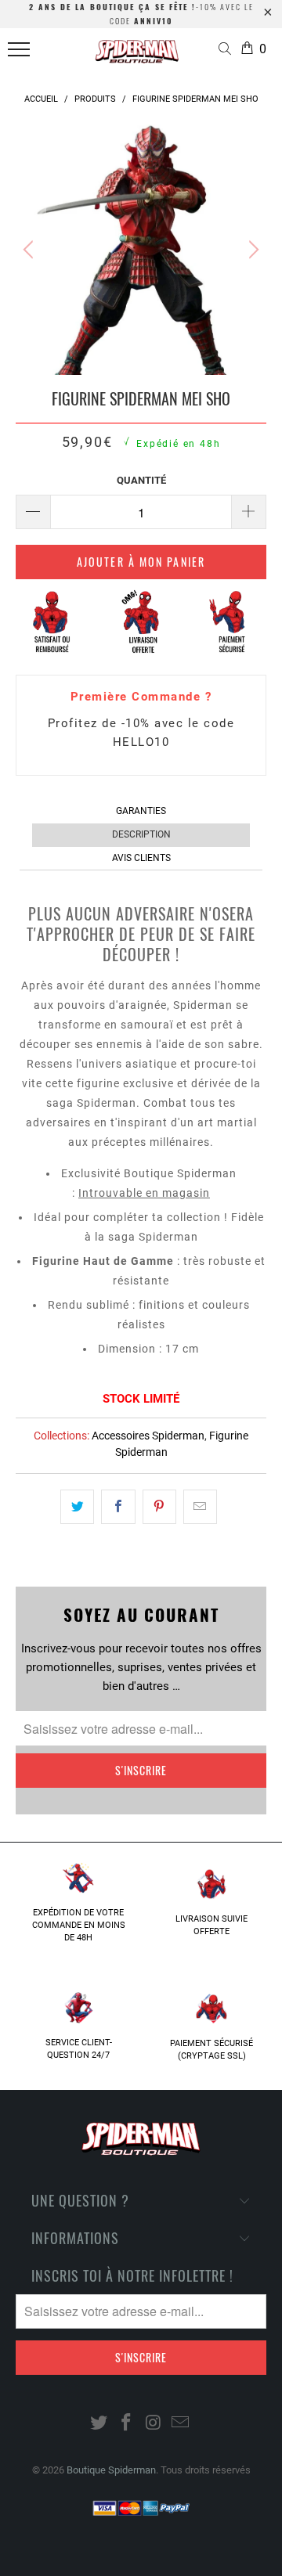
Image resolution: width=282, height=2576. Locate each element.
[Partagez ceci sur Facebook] (118, 1507)
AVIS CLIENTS (141, 858)
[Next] (251, 250)
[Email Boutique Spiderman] (181, 2424)
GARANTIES (141, 811)
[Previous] (31, 250)
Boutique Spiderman (111, 2470)
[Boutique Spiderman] (137, 56)
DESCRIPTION (141, 834)
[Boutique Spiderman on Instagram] (154, 2424)
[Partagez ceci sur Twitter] (77, 1507)
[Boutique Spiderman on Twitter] (99, 2424)
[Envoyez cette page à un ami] (200, 1507)
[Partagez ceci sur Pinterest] (159, 1507)
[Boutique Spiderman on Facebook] (127, 2424)
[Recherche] (228, 50)
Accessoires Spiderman (148, 1436)
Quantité (141, 480)
